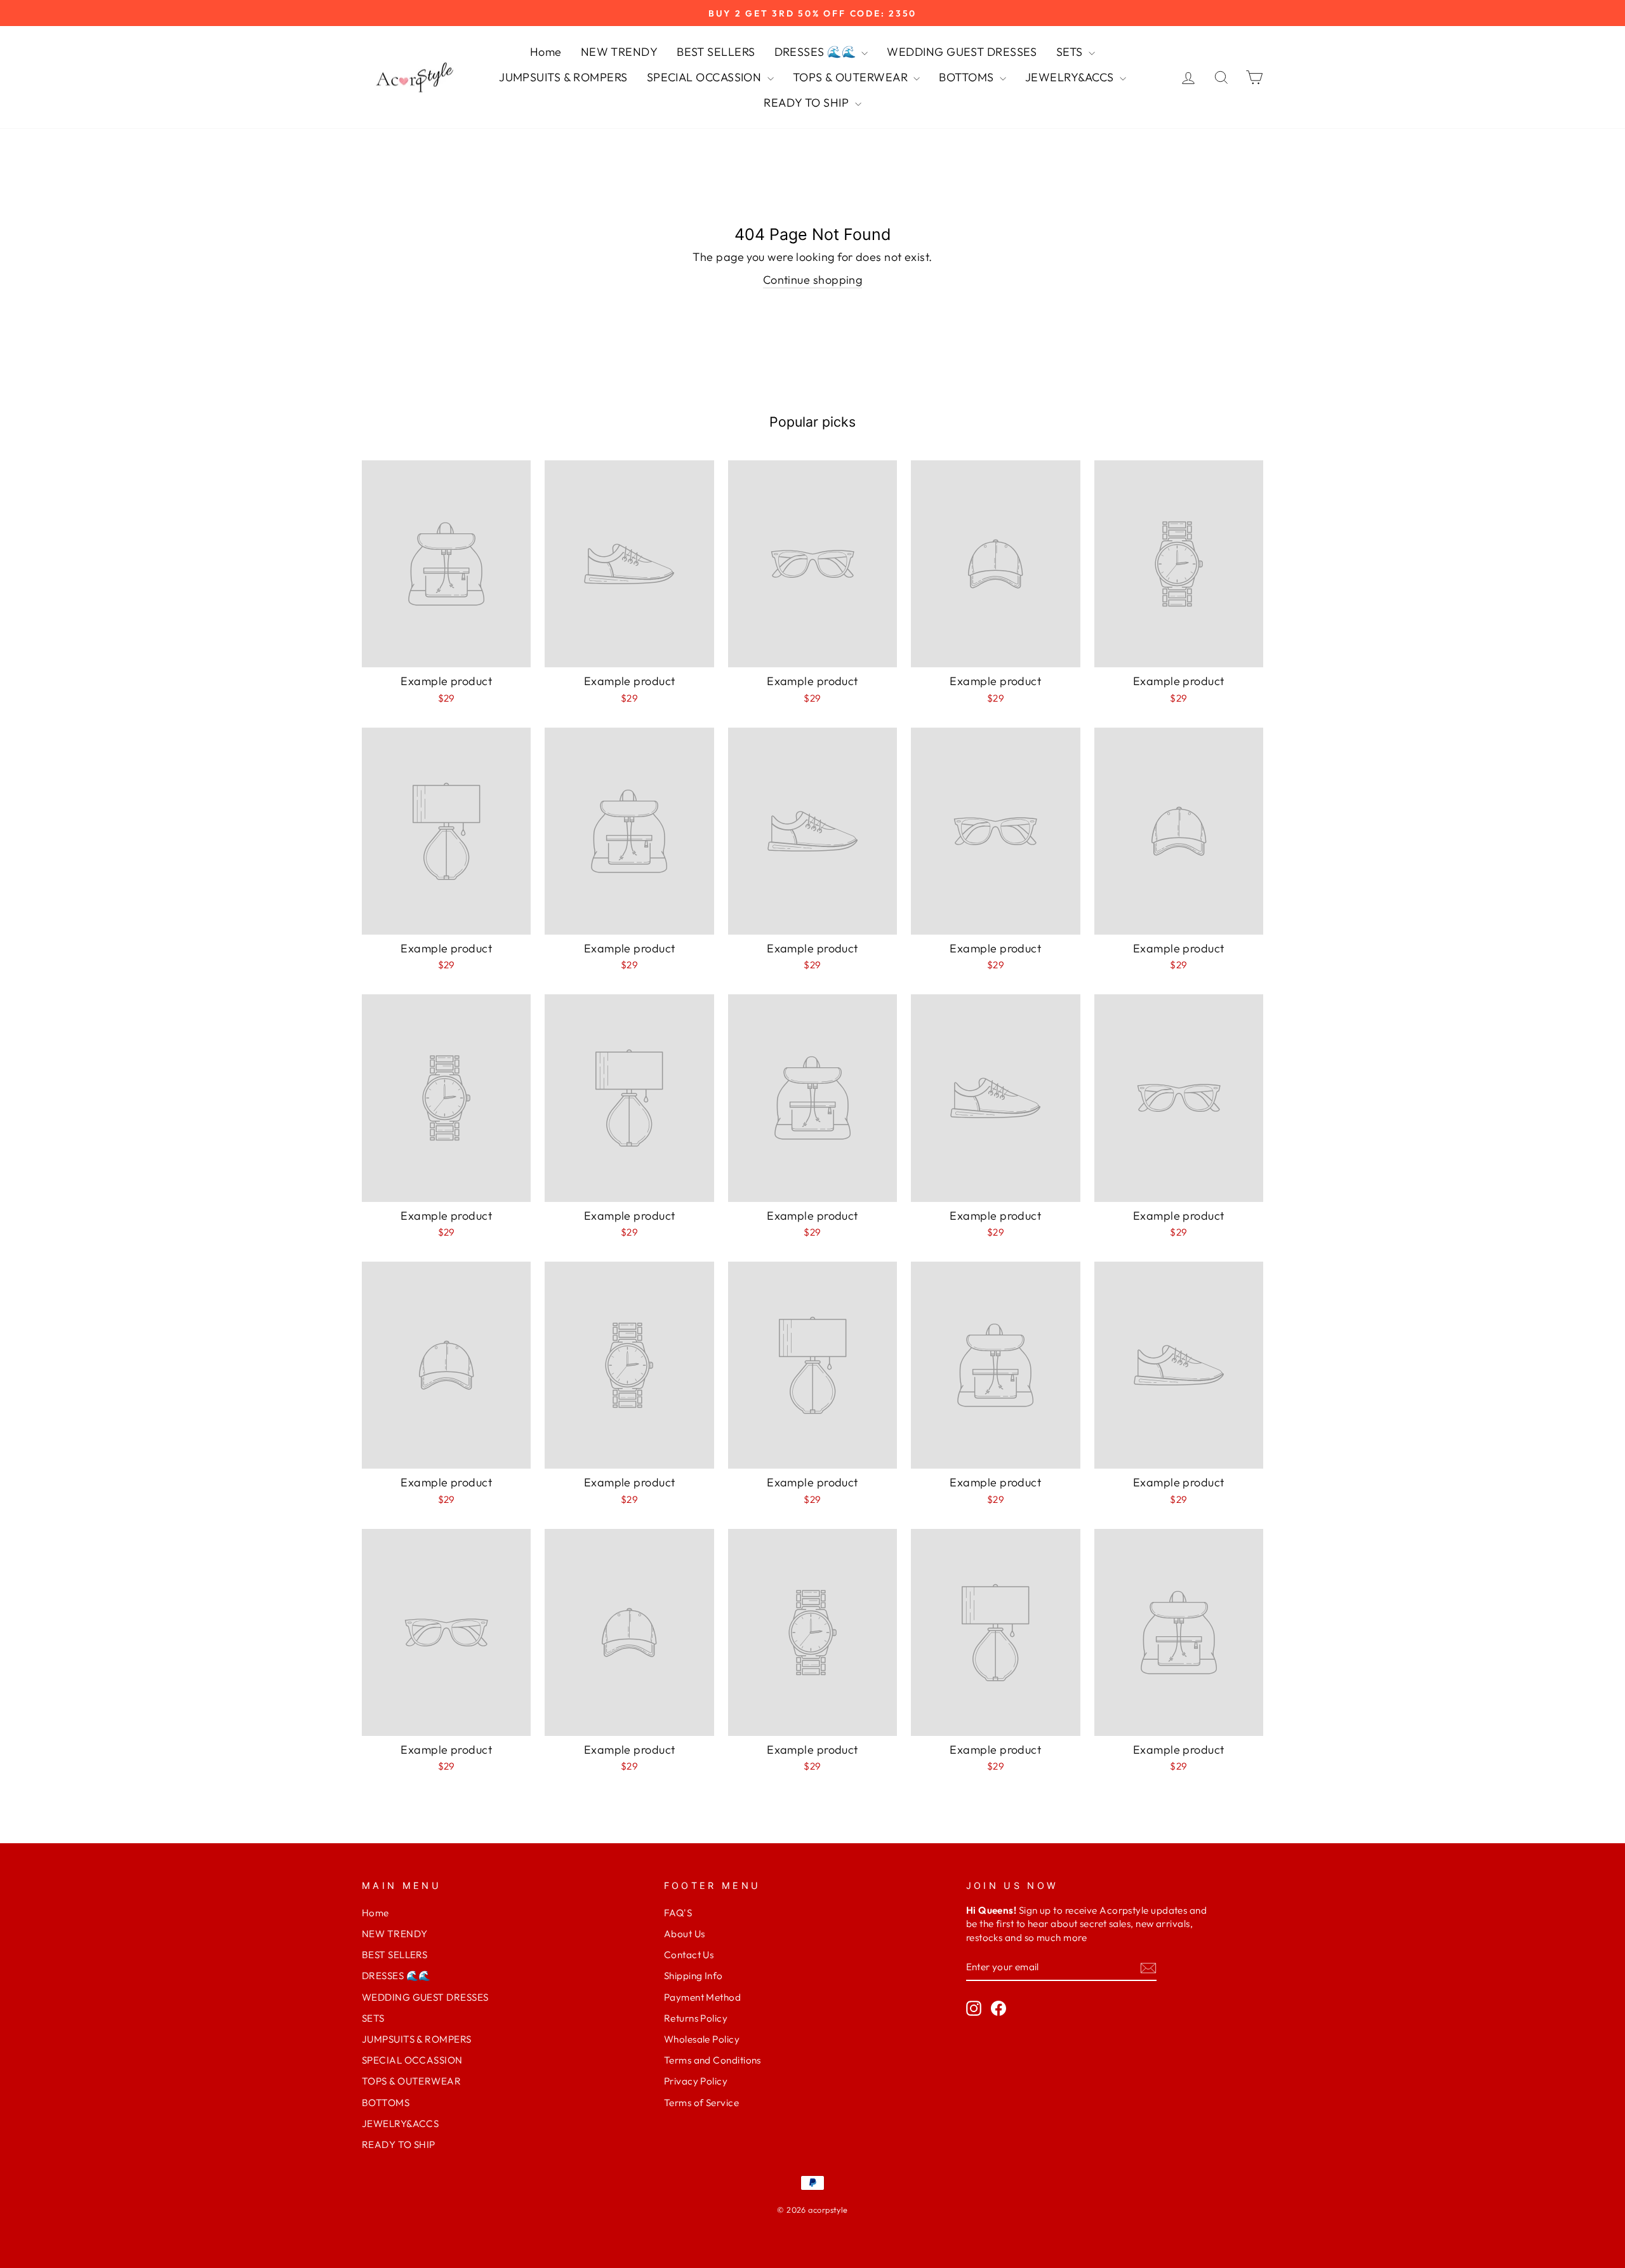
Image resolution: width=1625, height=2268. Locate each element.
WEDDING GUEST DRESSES (962, 52)
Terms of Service (701, 2103)
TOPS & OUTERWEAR (852, 77)
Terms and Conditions (713, 2060)
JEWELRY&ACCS (1071, 77)
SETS (1071, 52)
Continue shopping (813, 280)
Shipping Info (693, 1976)
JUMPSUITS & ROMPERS (563, 77)
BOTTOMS (968, 77)
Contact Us (689, 1955)
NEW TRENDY (620, 52)
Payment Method (702, 1997)
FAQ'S (678, 1913)
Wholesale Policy (702, 2039)
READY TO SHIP (807, 103)
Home (546, 52)
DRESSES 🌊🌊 (817, 52)
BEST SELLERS (716, 52)
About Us (685, 1934)
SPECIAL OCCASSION (706, 77)
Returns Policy (696, 2018)
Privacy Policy (696, 2081)
